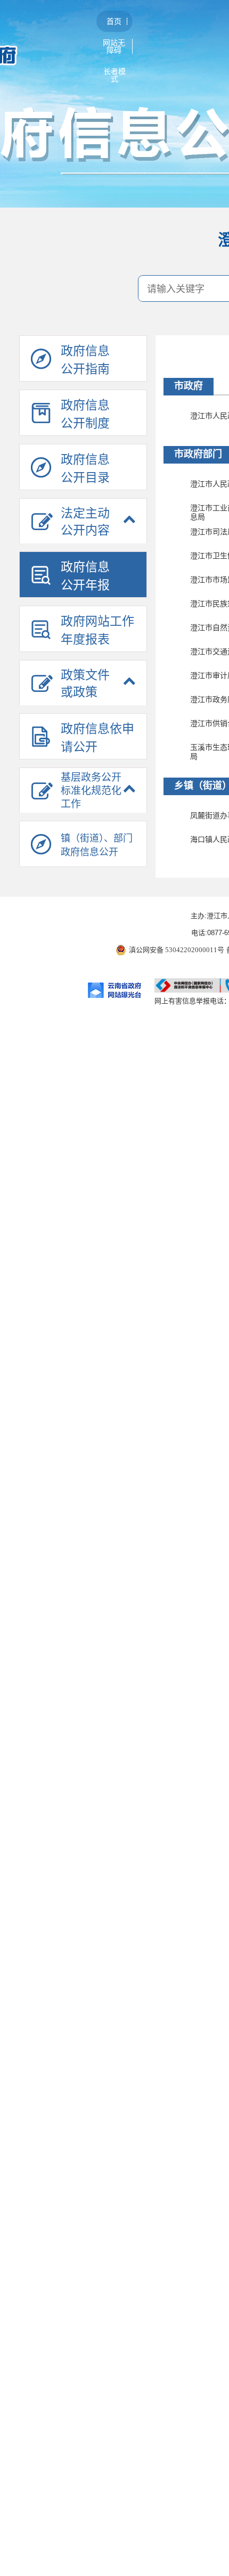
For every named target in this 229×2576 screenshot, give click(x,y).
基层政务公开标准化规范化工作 (91, 791)
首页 (114, 21)
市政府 (189, 386)
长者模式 (114, 75)
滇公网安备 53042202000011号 (177, 950)
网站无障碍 (114, 46)
